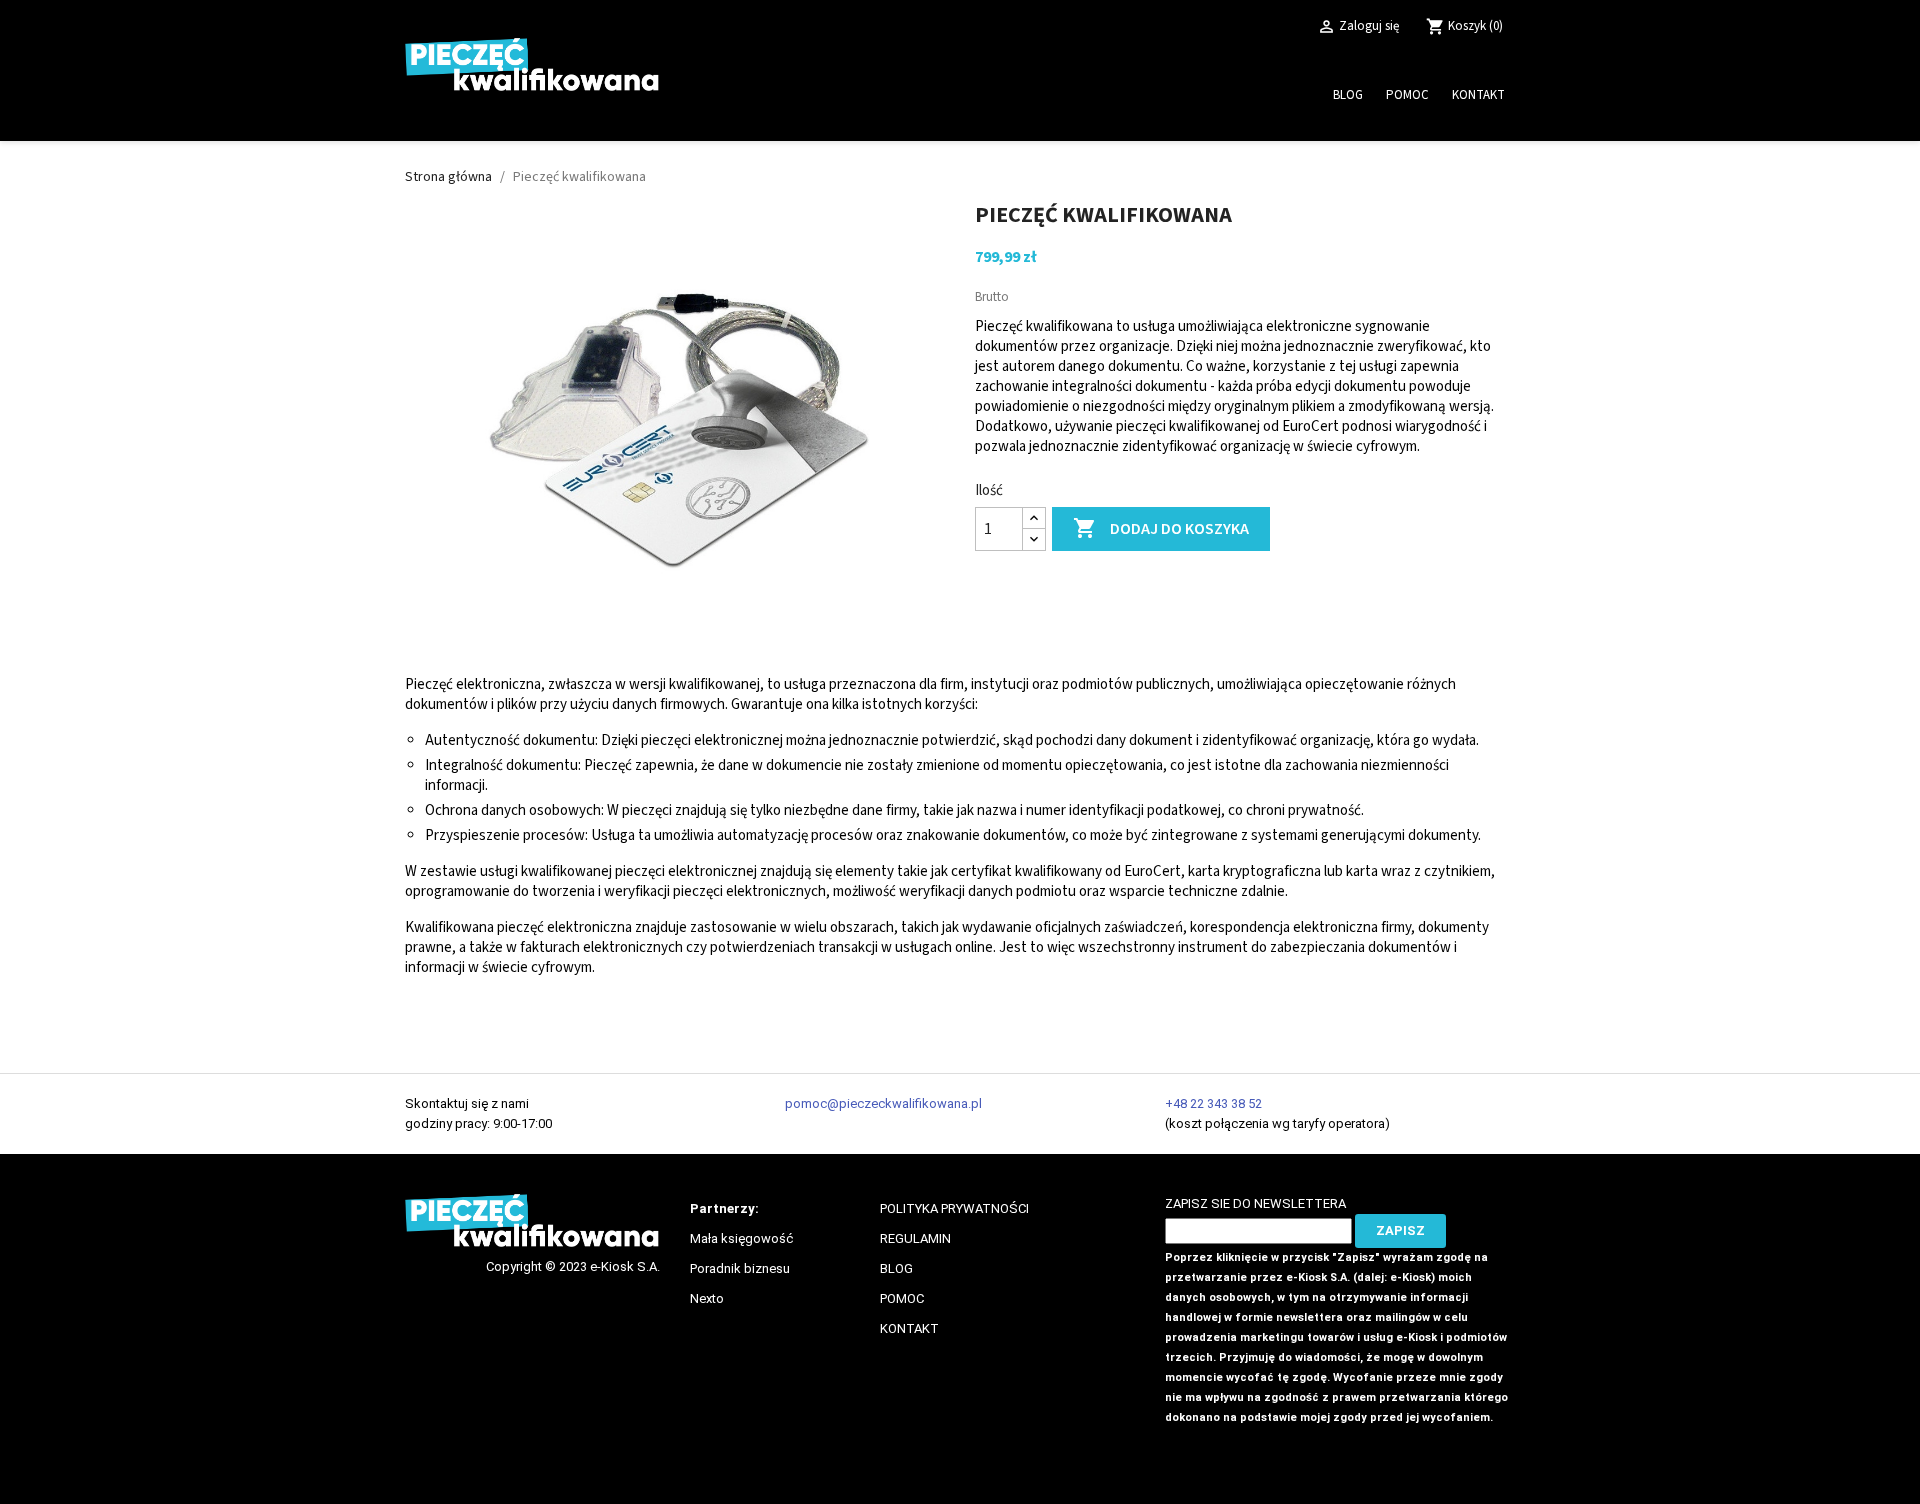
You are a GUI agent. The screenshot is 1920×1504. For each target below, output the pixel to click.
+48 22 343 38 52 (1213, 1103)
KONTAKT (909, 1328)
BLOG (896, 1268)
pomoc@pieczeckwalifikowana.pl (883, 1103)
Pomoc (1407, 95)
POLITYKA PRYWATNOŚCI (954, 1208)
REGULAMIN (915, 1238)
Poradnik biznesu (740, 1268)
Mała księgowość (741, 1238)
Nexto (707, 1298)
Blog (1348, 95)
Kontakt (1478, 95)
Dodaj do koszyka (1161, 528)
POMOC (902, 1298)
